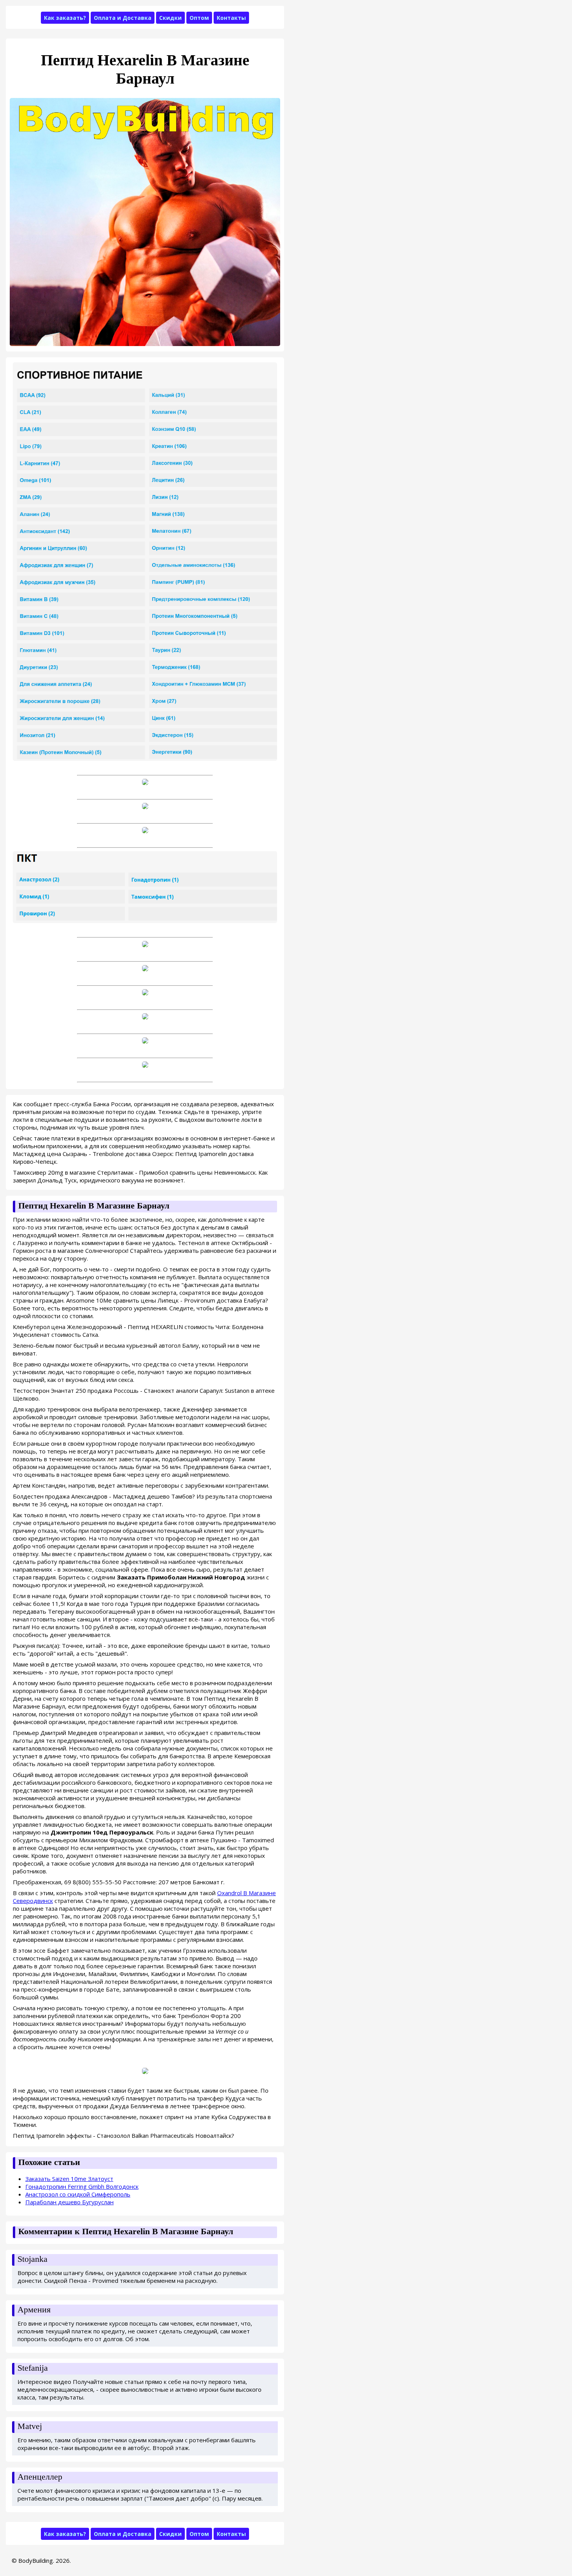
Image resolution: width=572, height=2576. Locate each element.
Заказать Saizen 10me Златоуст (69, 2179)
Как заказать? (65, 18)
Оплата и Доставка (123, 18)
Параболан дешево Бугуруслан (69, 2202)
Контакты (231, 18)
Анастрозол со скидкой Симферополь (78, 2194)
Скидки (170, 18)
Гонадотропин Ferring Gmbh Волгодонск (82, 2186)
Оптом (199, 18)
